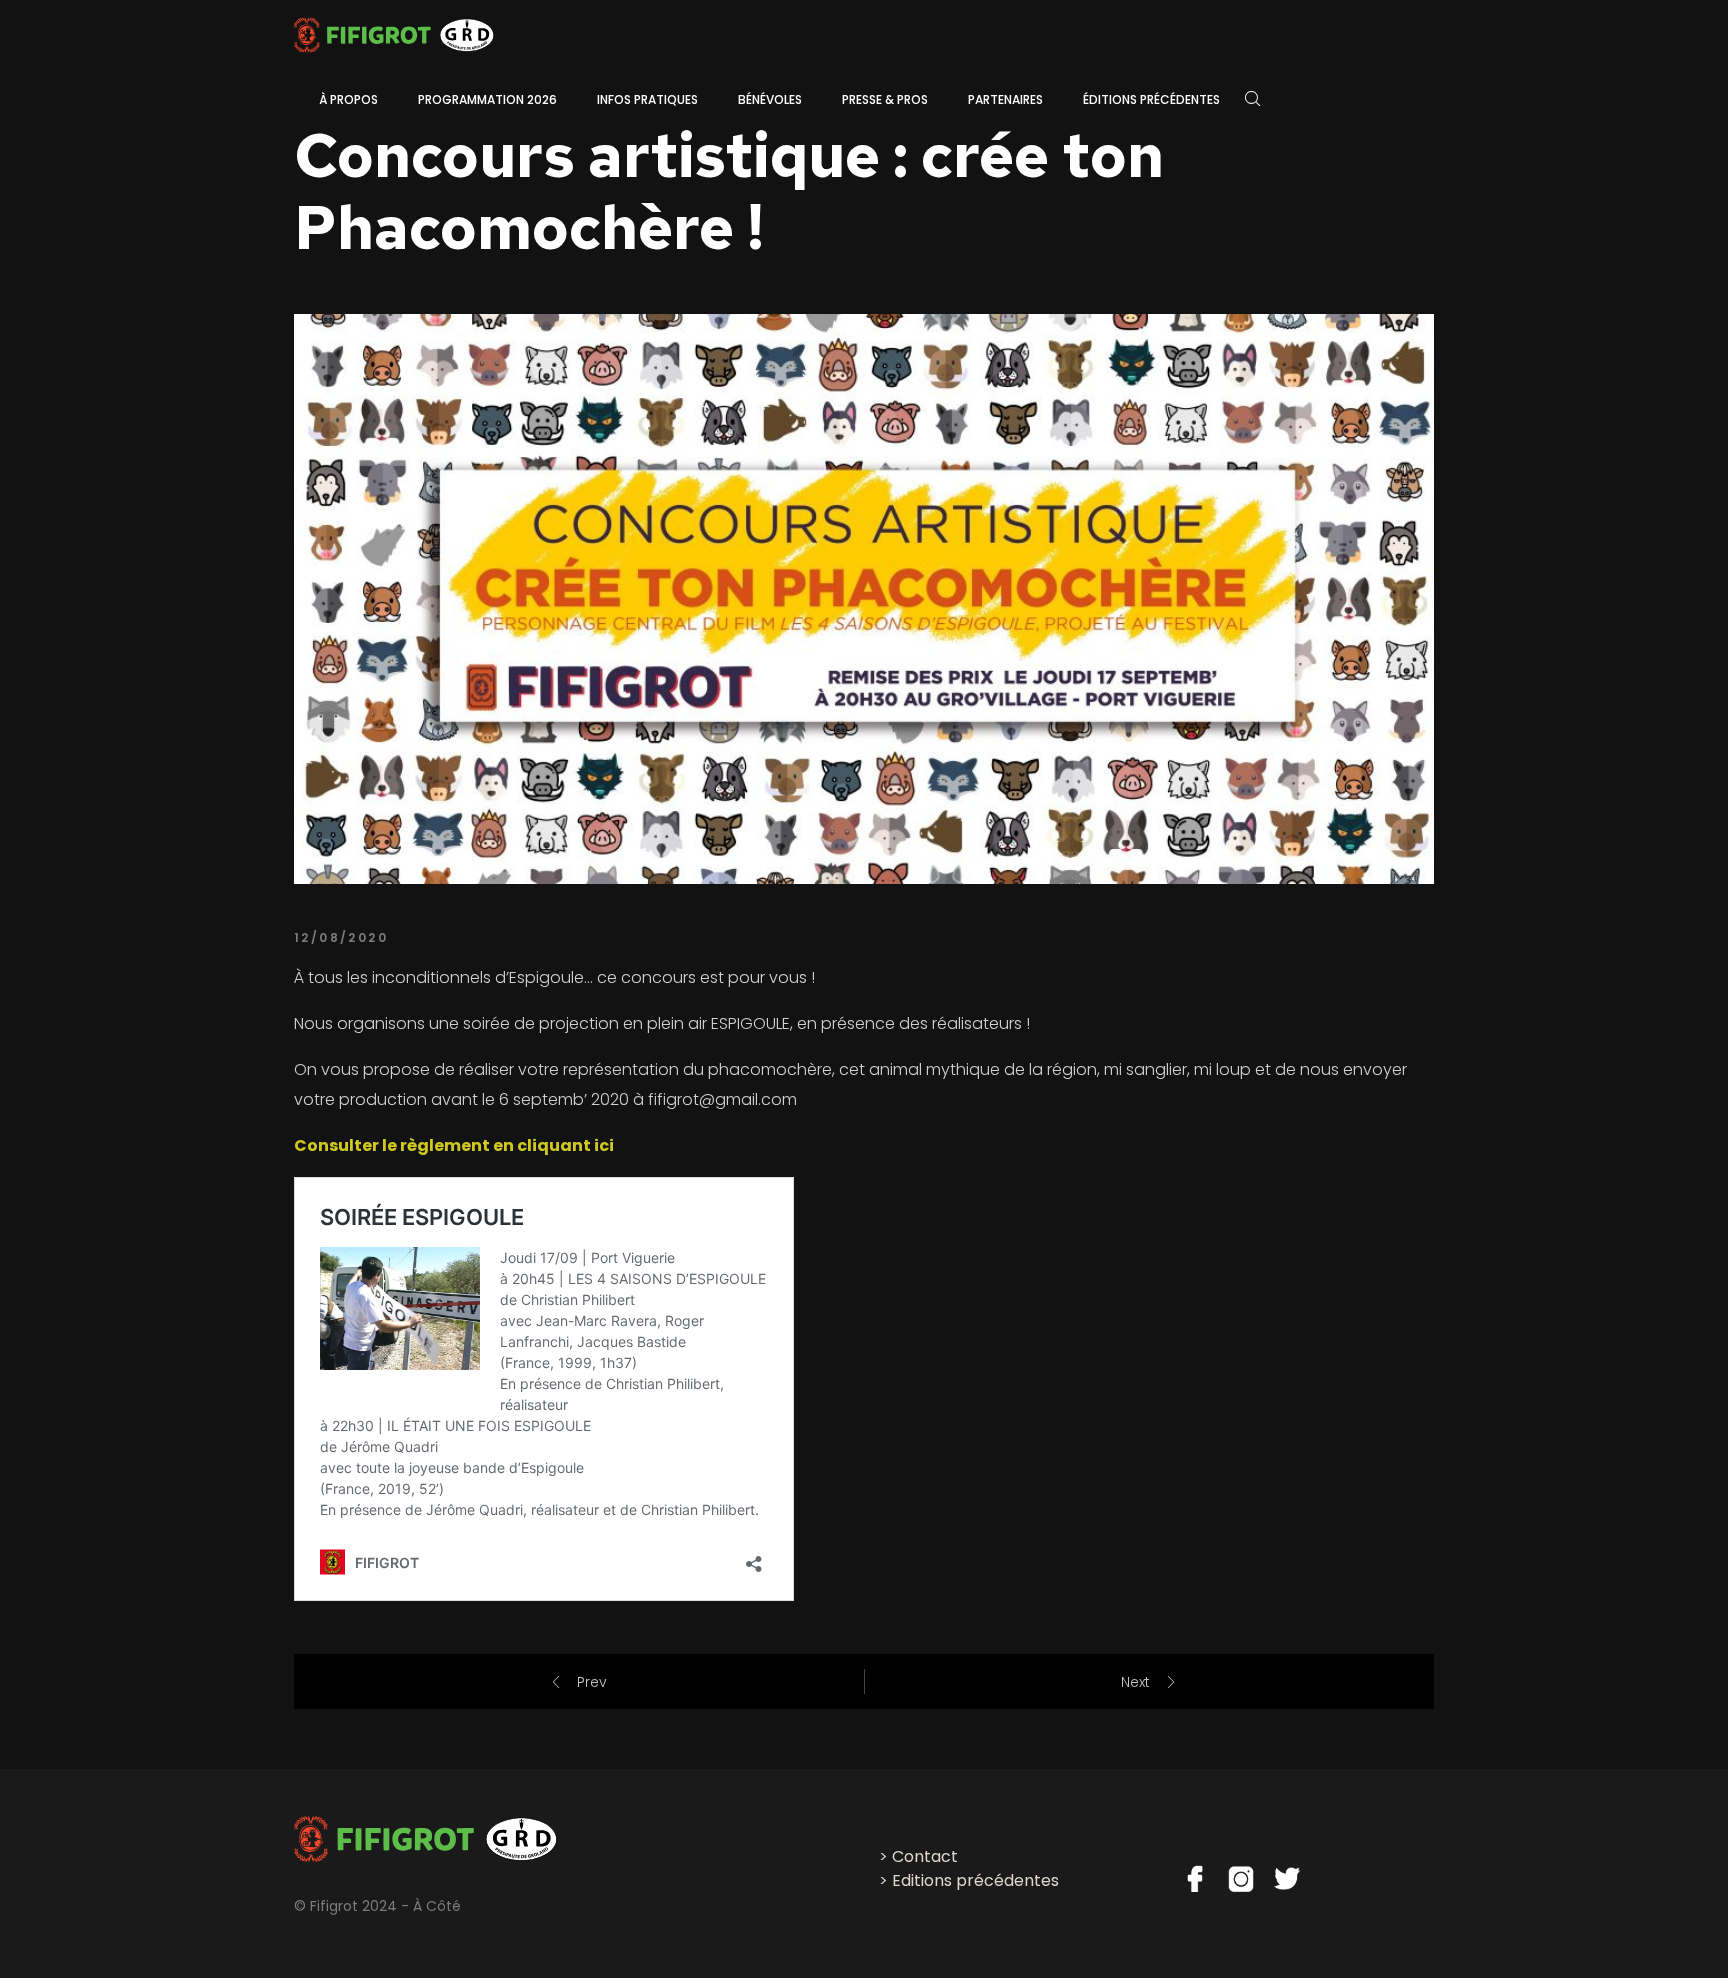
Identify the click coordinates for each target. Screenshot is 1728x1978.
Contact (925, 1856)
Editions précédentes (975, 1880)
